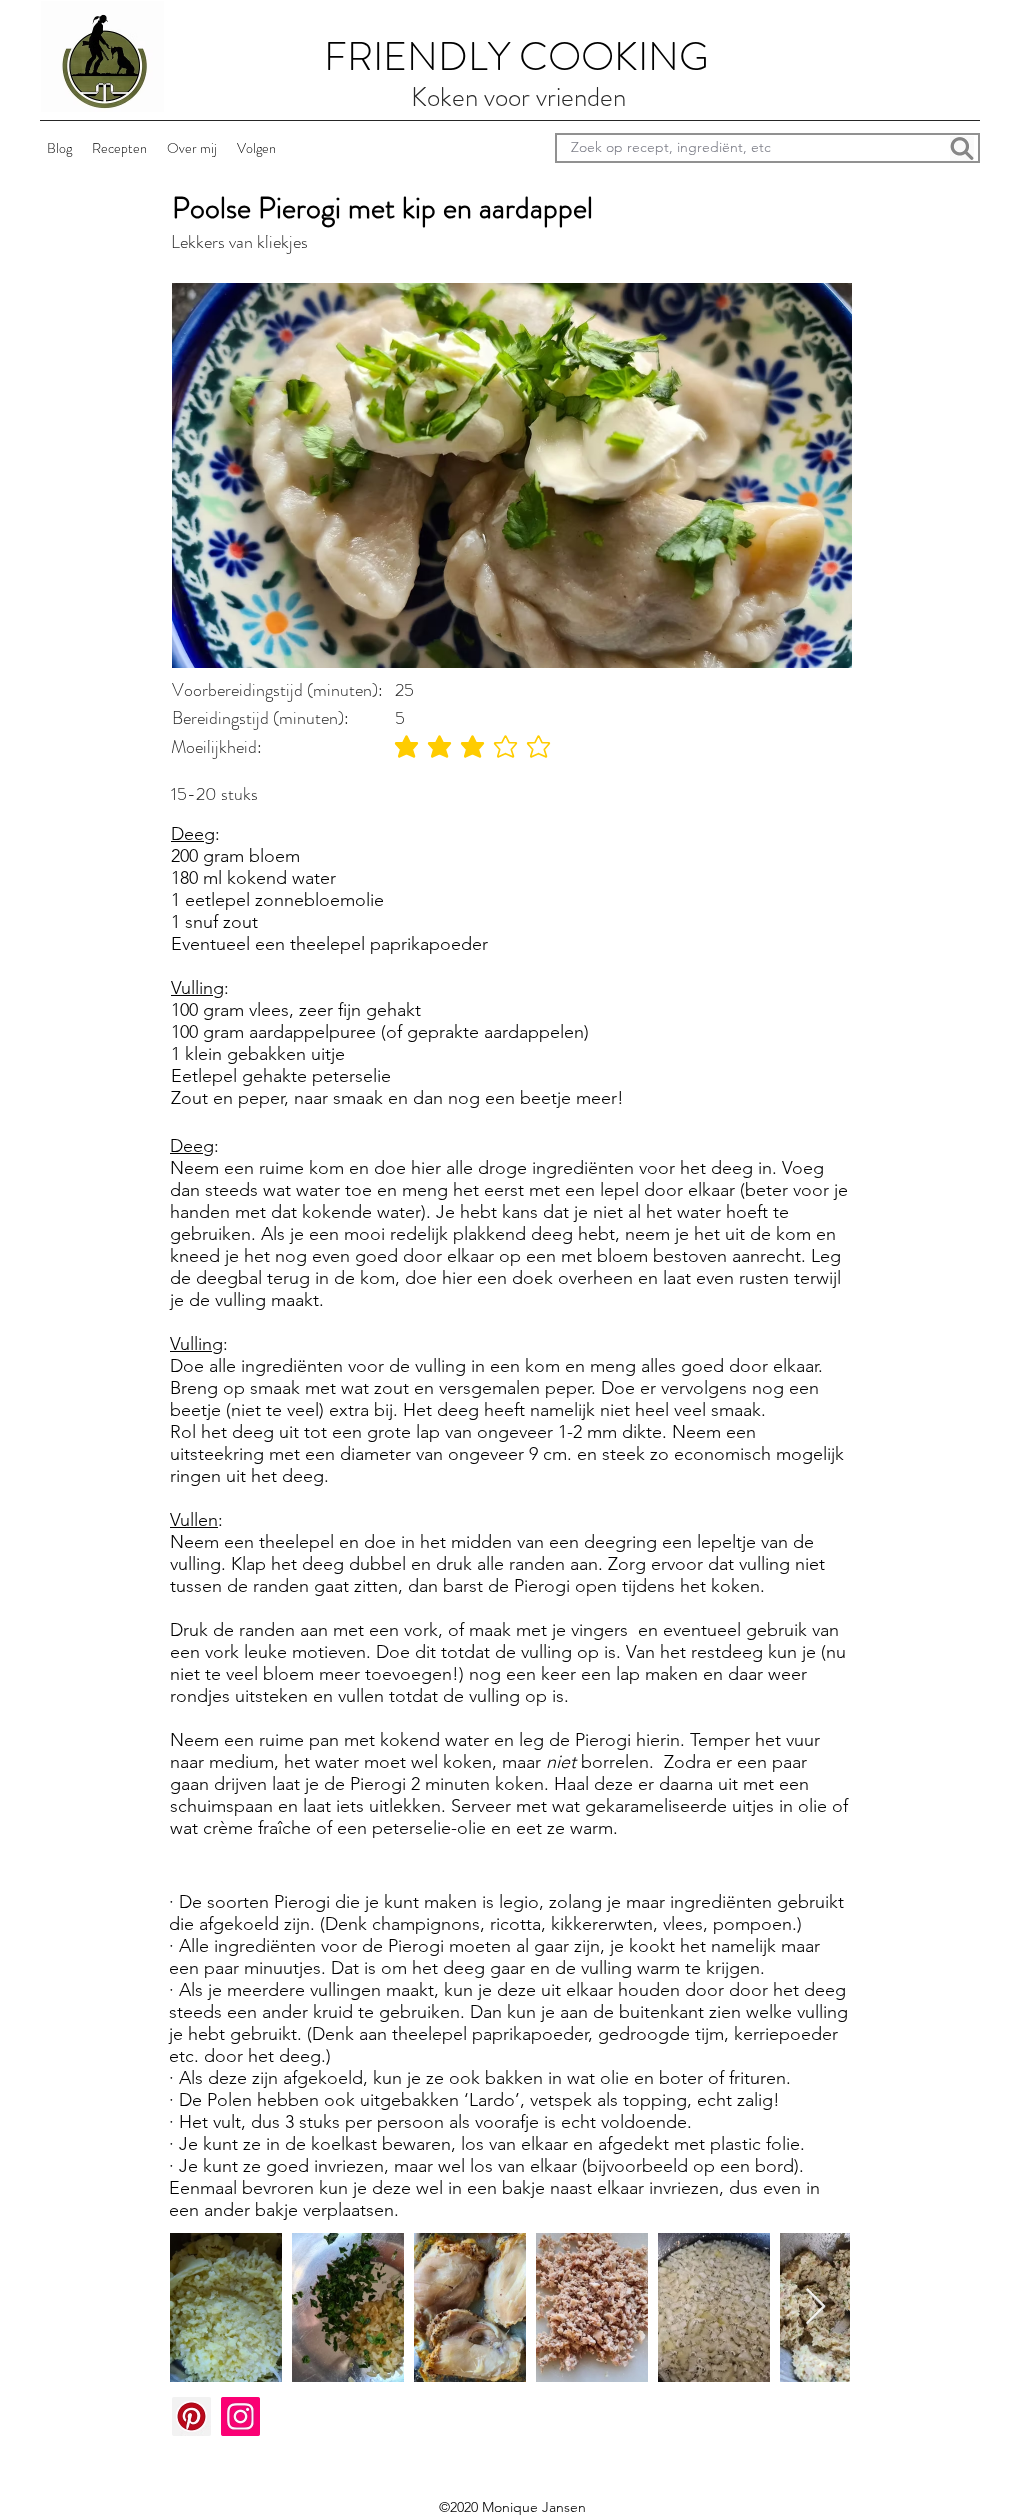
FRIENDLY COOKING (516, 56)
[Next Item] (815, 2307)
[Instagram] (240, 2416)
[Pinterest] (191, 2416)
